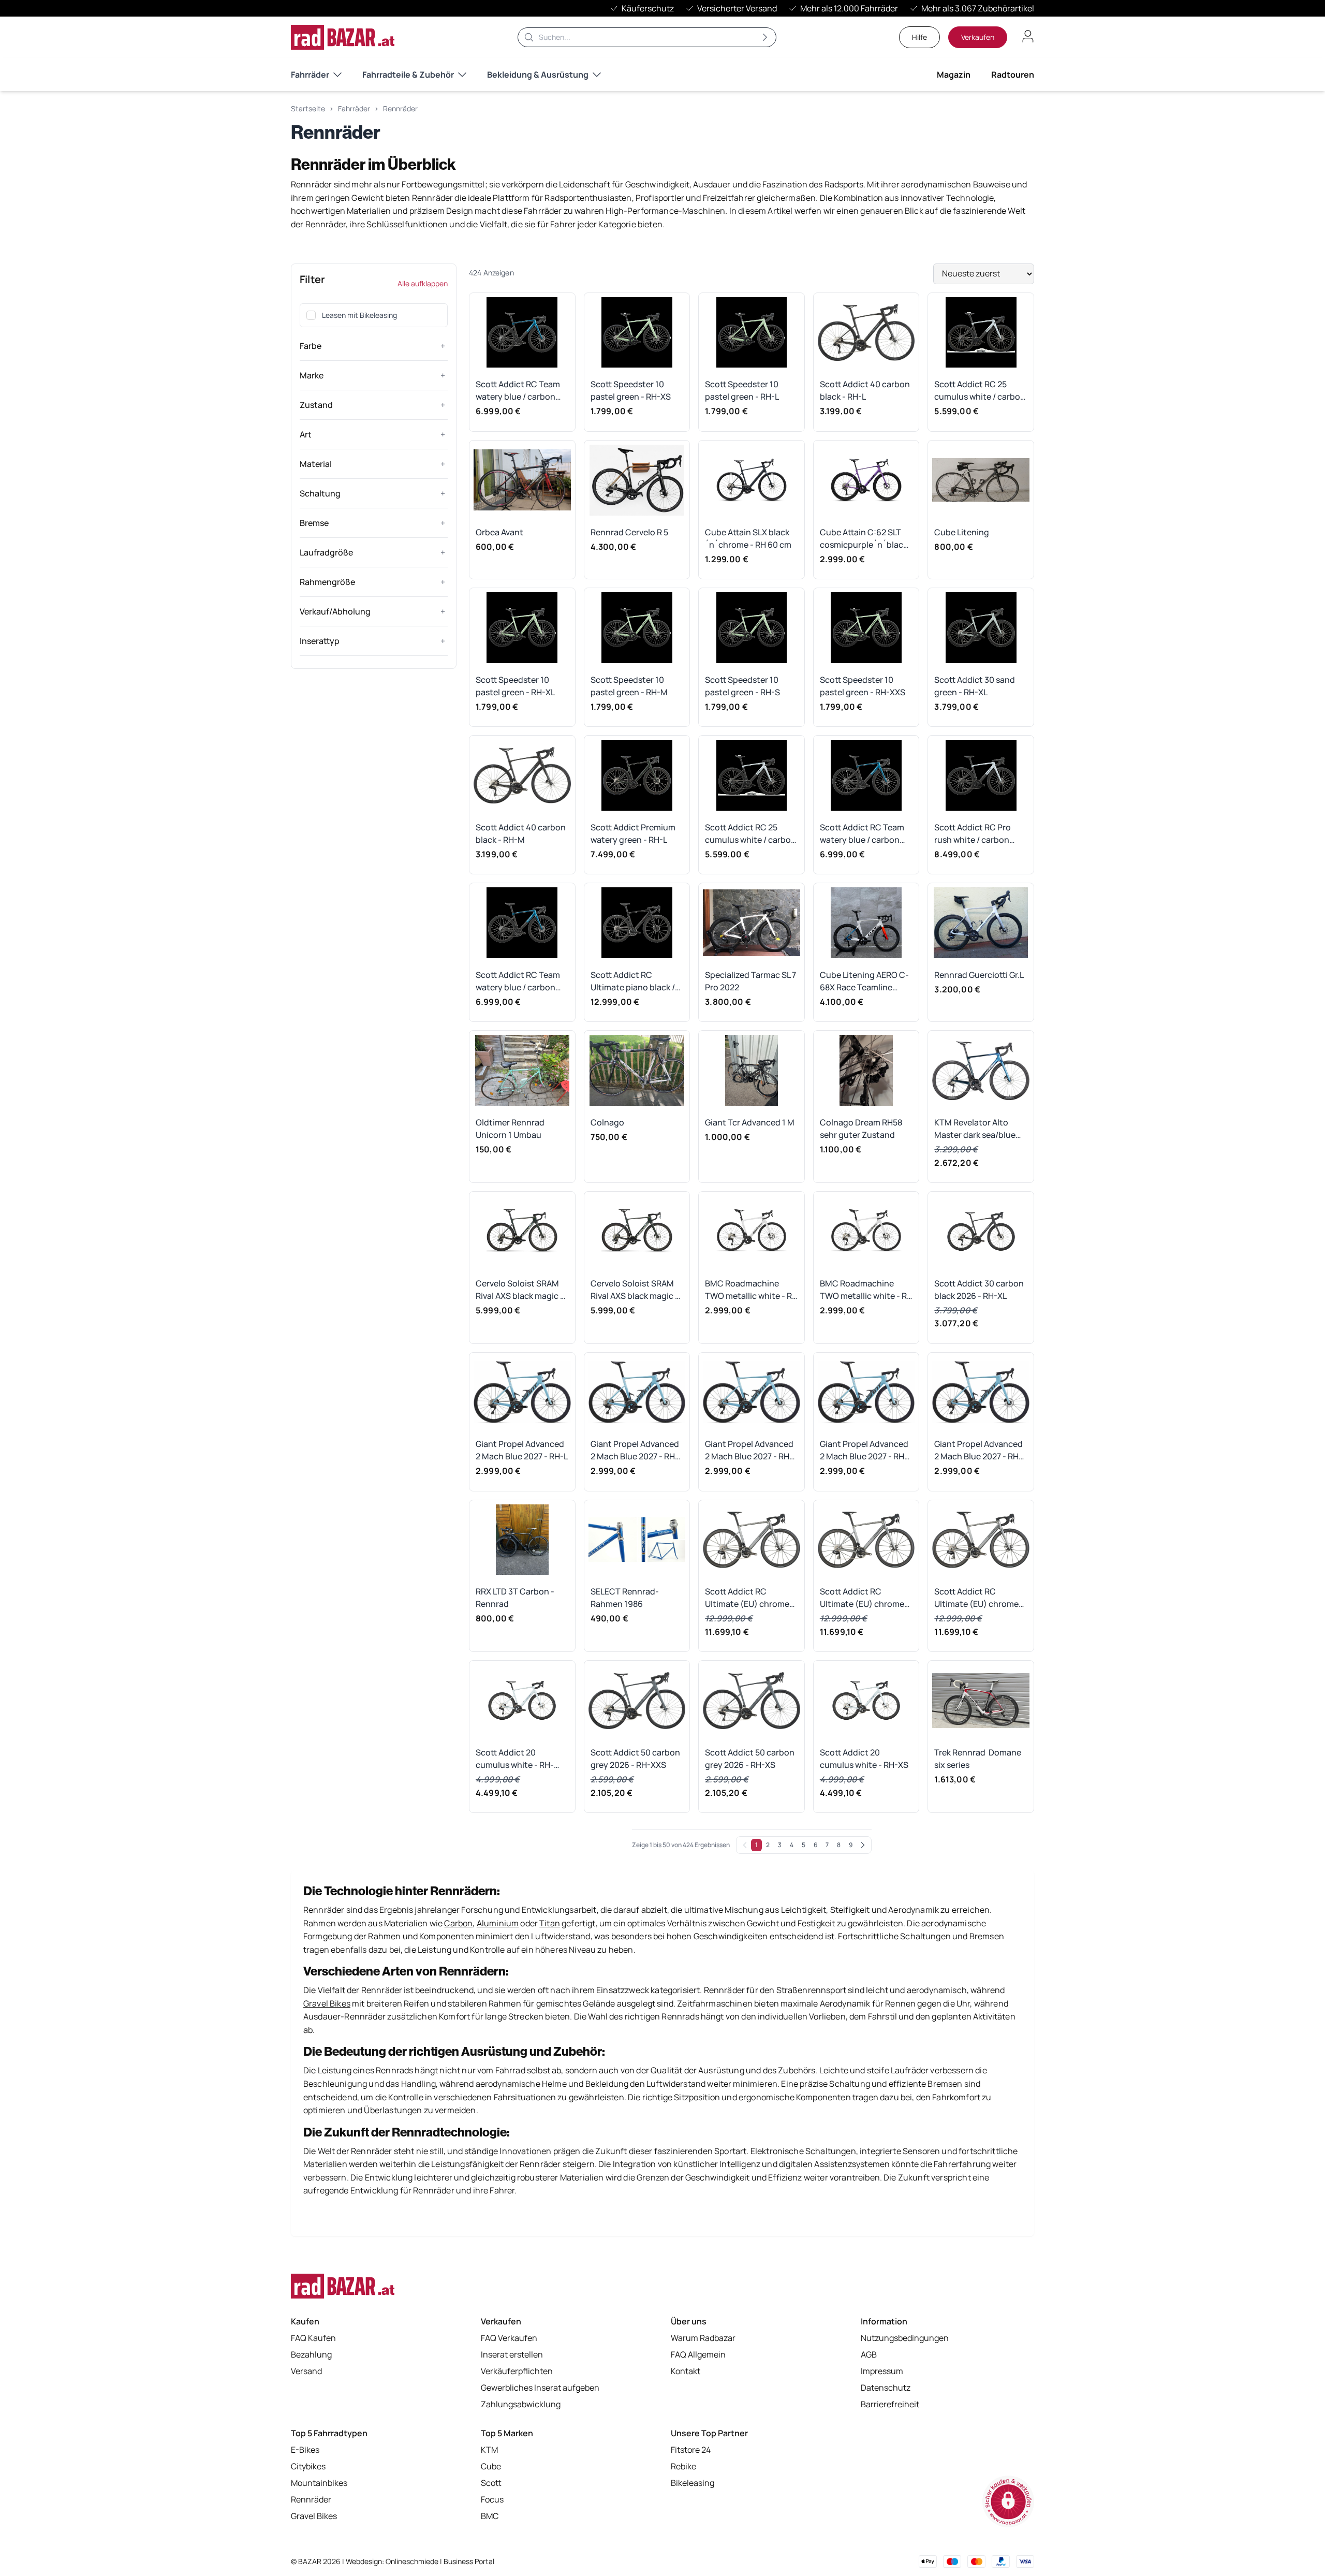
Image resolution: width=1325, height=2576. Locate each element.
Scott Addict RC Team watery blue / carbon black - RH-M (518, 391)
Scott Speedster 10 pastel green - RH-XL (515, 686)
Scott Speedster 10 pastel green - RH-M (629, 686)
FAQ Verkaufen (509, 2338)
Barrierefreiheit (890, 2404)
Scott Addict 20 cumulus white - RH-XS (864, 1759)
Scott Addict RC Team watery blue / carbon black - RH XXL (862, 834)
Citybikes (308, 2466)
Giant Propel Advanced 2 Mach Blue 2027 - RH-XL (635, 1450)
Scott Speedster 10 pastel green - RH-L (742, 390)
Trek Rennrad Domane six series (978, 1759)
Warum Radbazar (703, 2338)
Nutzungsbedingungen (905, 2338)
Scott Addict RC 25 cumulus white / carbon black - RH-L (980, 391)
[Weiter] (863, 1845)
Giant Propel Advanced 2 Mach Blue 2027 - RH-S (864, 1450)
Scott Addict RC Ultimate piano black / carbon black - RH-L (633, 981)
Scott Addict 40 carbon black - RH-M (521, 833)
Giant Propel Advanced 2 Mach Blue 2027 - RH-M (978, 1450)
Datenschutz (886, 2388)
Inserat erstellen (512, 2354)
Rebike (683, 2466)
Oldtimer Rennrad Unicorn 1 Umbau (510, 1129)
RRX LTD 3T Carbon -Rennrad (515, 1598)
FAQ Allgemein (698, 2354)
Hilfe (919, 37)
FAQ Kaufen (313, 2338)
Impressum (882, 2371)
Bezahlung (311, 2354)
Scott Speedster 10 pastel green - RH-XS (631, 390)
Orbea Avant (499, 532)
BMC (490, 2516)
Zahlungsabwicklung (521, 2404)
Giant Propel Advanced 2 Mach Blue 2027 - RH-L (522, 1450)
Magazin (954, 75)
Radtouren (1013, 75)
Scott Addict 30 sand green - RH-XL (975, 686)
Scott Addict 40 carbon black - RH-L (865, 390)
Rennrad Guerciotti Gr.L (979, 975)
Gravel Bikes (314, 2516)
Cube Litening (962, 532)
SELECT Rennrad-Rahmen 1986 (625, 1598)
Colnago (607, 1122)
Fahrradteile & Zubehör (408, 75)
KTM (489, 2450)
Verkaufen (978, 37)
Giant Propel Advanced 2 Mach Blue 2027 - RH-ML (749, 1450)
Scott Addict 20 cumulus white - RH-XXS (515, 1759)
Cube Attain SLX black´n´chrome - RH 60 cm (748, 538)
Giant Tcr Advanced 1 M (750, 1122)
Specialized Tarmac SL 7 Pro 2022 (750, 981)
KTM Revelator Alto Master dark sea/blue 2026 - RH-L (975, 1129)
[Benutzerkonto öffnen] (1028, 36)
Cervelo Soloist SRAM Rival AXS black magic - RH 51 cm (520, 1290)
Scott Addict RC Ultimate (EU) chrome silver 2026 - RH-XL (747, 1598)
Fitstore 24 (691, 2450)
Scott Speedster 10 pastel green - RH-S (742, 686)
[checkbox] (311, 315)
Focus (492, 2499)
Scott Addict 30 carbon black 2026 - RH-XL (979, 1290)
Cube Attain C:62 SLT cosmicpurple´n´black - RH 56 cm (866, 539)
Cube (491, 2466)
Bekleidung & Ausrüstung (538, 75)
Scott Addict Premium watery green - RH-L (633, 833)
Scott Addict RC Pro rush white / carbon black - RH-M (973, 834)
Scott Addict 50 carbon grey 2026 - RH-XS (750, 1759)
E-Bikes (305, 2450)
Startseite (308, 108)
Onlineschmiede (413, 2561)
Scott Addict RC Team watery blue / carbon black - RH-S (518, 981)
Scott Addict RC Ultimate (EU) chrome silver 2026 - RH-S (976, 1598)
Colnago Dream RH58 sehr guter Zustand (861, 1129)
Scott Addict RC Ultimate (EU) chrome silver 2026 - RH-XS (862, 1598)
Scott (491, 2483)
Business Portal (469, 2561)
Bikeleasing (693, 2483)
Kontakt (686, 2371)
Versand (306, 2371)
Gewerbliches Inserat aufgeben (540, 2388)
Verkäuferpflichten (517, 2371)
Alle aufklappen (423, 283)
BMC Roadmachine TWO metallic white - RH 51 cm (751, 1290)
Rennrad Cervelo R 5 (629, 532)
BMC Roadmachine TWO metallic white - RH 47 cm (866, 1290)
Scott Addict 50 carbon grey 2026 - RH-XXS (635, 1759)
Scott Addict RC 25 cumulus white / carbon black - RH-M (750, 834)
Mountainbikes (319, 2483)
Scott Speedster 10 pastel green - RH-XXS (863, 686)
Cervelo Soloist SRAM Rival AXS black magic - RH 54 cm (635, 1290)
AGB (869, 2354)
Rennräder (400, 108)
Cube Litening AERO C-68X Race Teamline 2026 (864, 981)
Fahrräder (310, 75)
